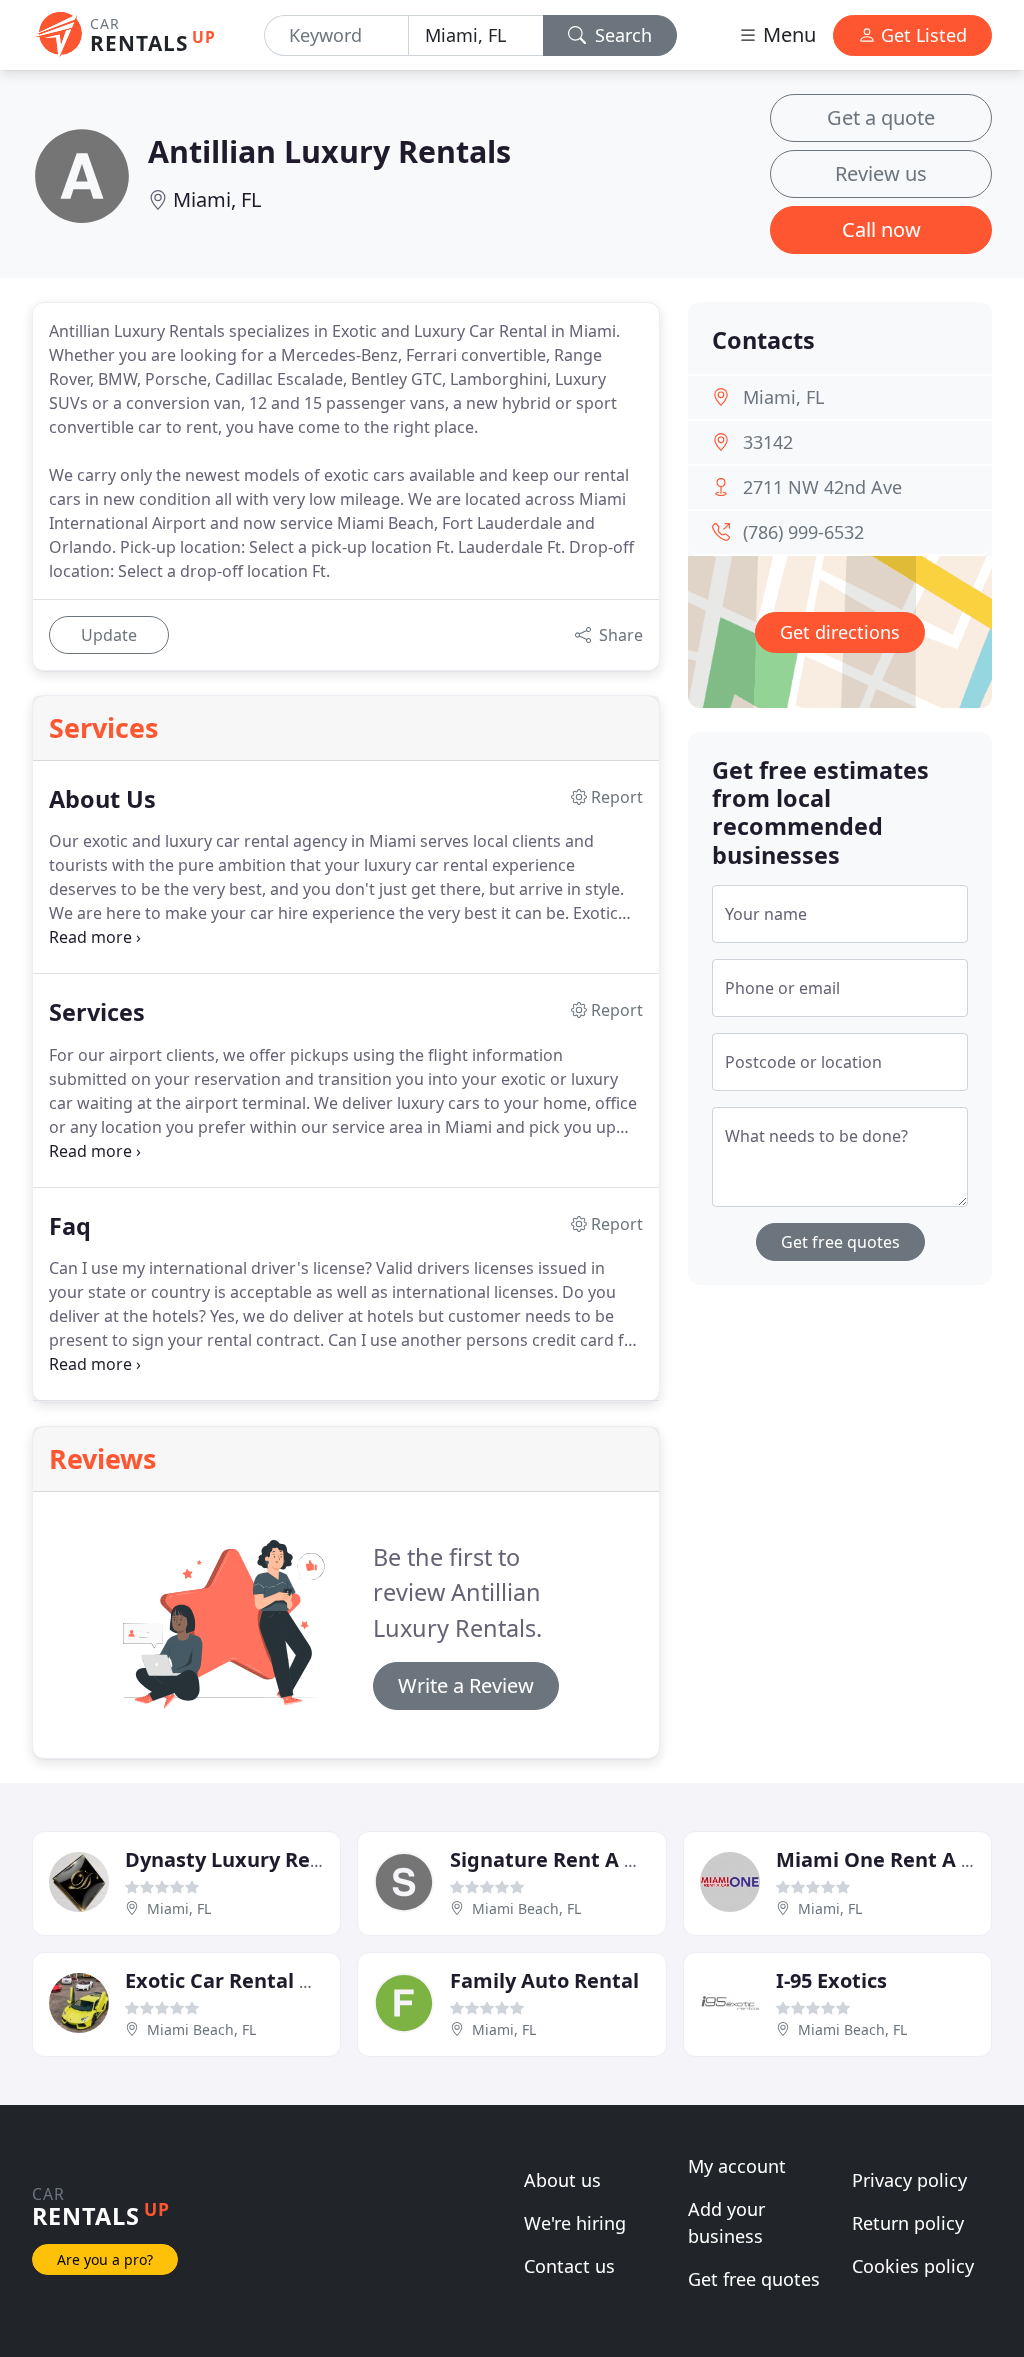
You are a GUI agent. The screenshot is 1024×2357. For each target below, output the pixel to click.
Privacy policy (909, 2180)
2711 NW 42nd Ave (822, 487)
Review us (881, 173)
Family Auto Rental (544, 1980)
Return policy (908, 2223)
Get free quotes (840, 1242)
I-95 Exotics (831, 1980)
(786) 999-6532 (803, 532)
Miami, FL (217, 199)
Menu (787, 34)
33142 (768, 442)
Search (621, 35)
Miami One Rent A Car (885, 1859)
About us (562, 2180)
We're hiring (575, 2223)
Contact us (569, 2266)
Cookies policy (913, 2266)
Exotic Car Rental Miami (243, 1980)
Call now (881, 229)
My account (737, 2166)
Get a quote (881, 117)
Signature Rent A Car (554, 1859)
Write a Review (466, 1685)
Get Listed (921, 35)
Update (109, 635)
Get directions (840, 632)
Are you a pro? (105, 2259)
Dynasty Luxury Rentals (242, 1859)
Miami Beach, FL (526, 1908)
